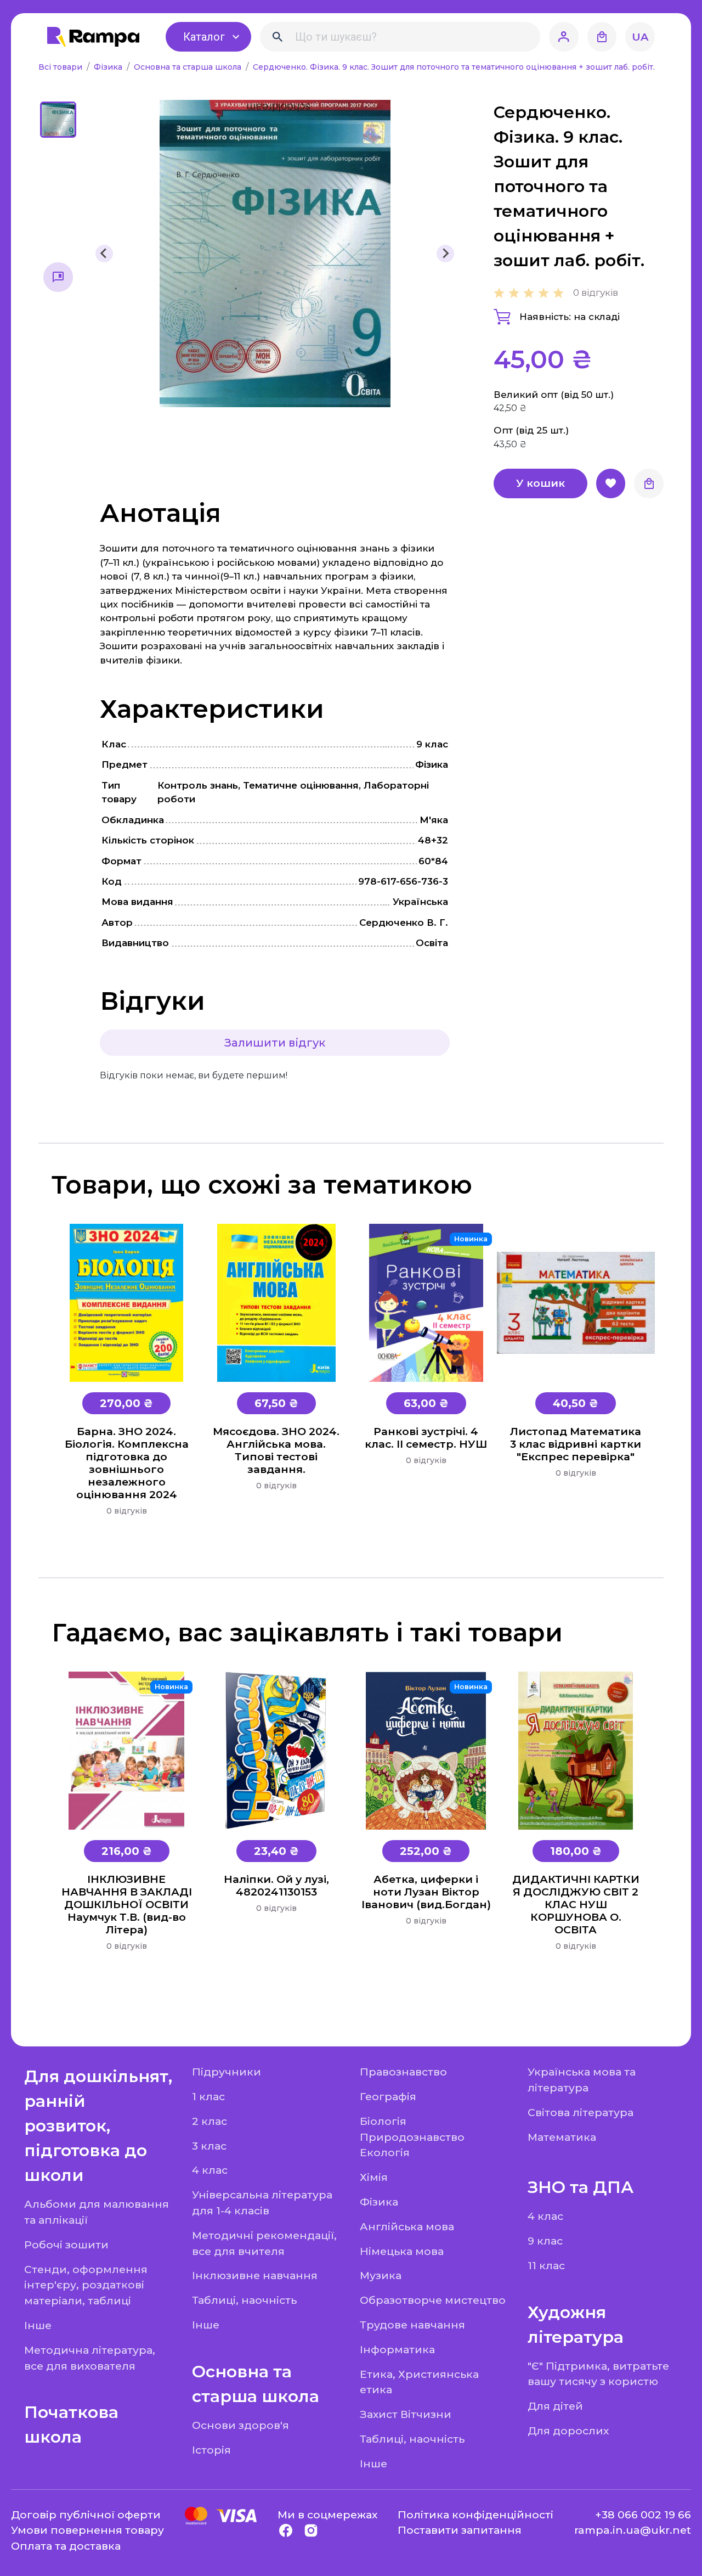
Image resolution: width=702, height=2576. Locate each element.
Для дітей (555, 2406)
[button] (58, 120)
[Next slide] (445, 254)
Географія (388, 2096)
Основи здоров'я (240, 2425)
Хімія (374, 2177)
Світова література (581, 2112)
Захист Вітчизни (406, 2414)
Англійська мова (407, 2226)
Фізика (109, 67)
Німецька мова (402, 2251)
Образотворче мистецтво (433, 2300)
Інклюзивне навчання (255, 2275)
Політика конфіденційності (475, 2515)
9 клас (545, 2241)
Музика (381, 2275)
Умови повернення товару (87, 2530)
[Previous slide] (104, 254)
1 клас (208, 2096)
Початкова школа (71, 2425)
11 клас (546, 2265)
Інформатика (397, 2349)
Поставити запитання (460, 2530)
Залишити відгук (275, 1043)
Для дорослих (568, 2431)
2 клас (210, 2121)
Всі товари (61, 67)
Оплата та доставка (66, 2546)
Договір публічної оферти (86, 2515)
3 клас (209, 2146)
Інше (38, 2325)
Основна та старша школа (189, 67)
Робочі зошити (66, 2245)
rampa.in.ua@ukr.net (633, 2530)
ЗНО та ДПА (581, 2187)
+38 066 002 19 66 (643, 2515)
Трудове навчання (412, 2325)
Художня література (576, 2325)
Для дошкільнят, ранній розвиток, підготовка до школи (98, 2126)
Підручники (227, 2072)
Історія (211, 2450)
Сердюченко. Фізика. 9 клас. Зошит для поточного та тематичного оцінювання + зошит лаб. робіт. (454, 67)
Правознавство (403, 2072)
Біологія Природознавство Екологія (412, 2137)
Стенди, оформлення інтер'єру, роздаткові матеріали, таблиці (86, 2285)
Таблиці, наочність (244, 2300)
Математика (562, 2137)
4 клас (210, 2170)
